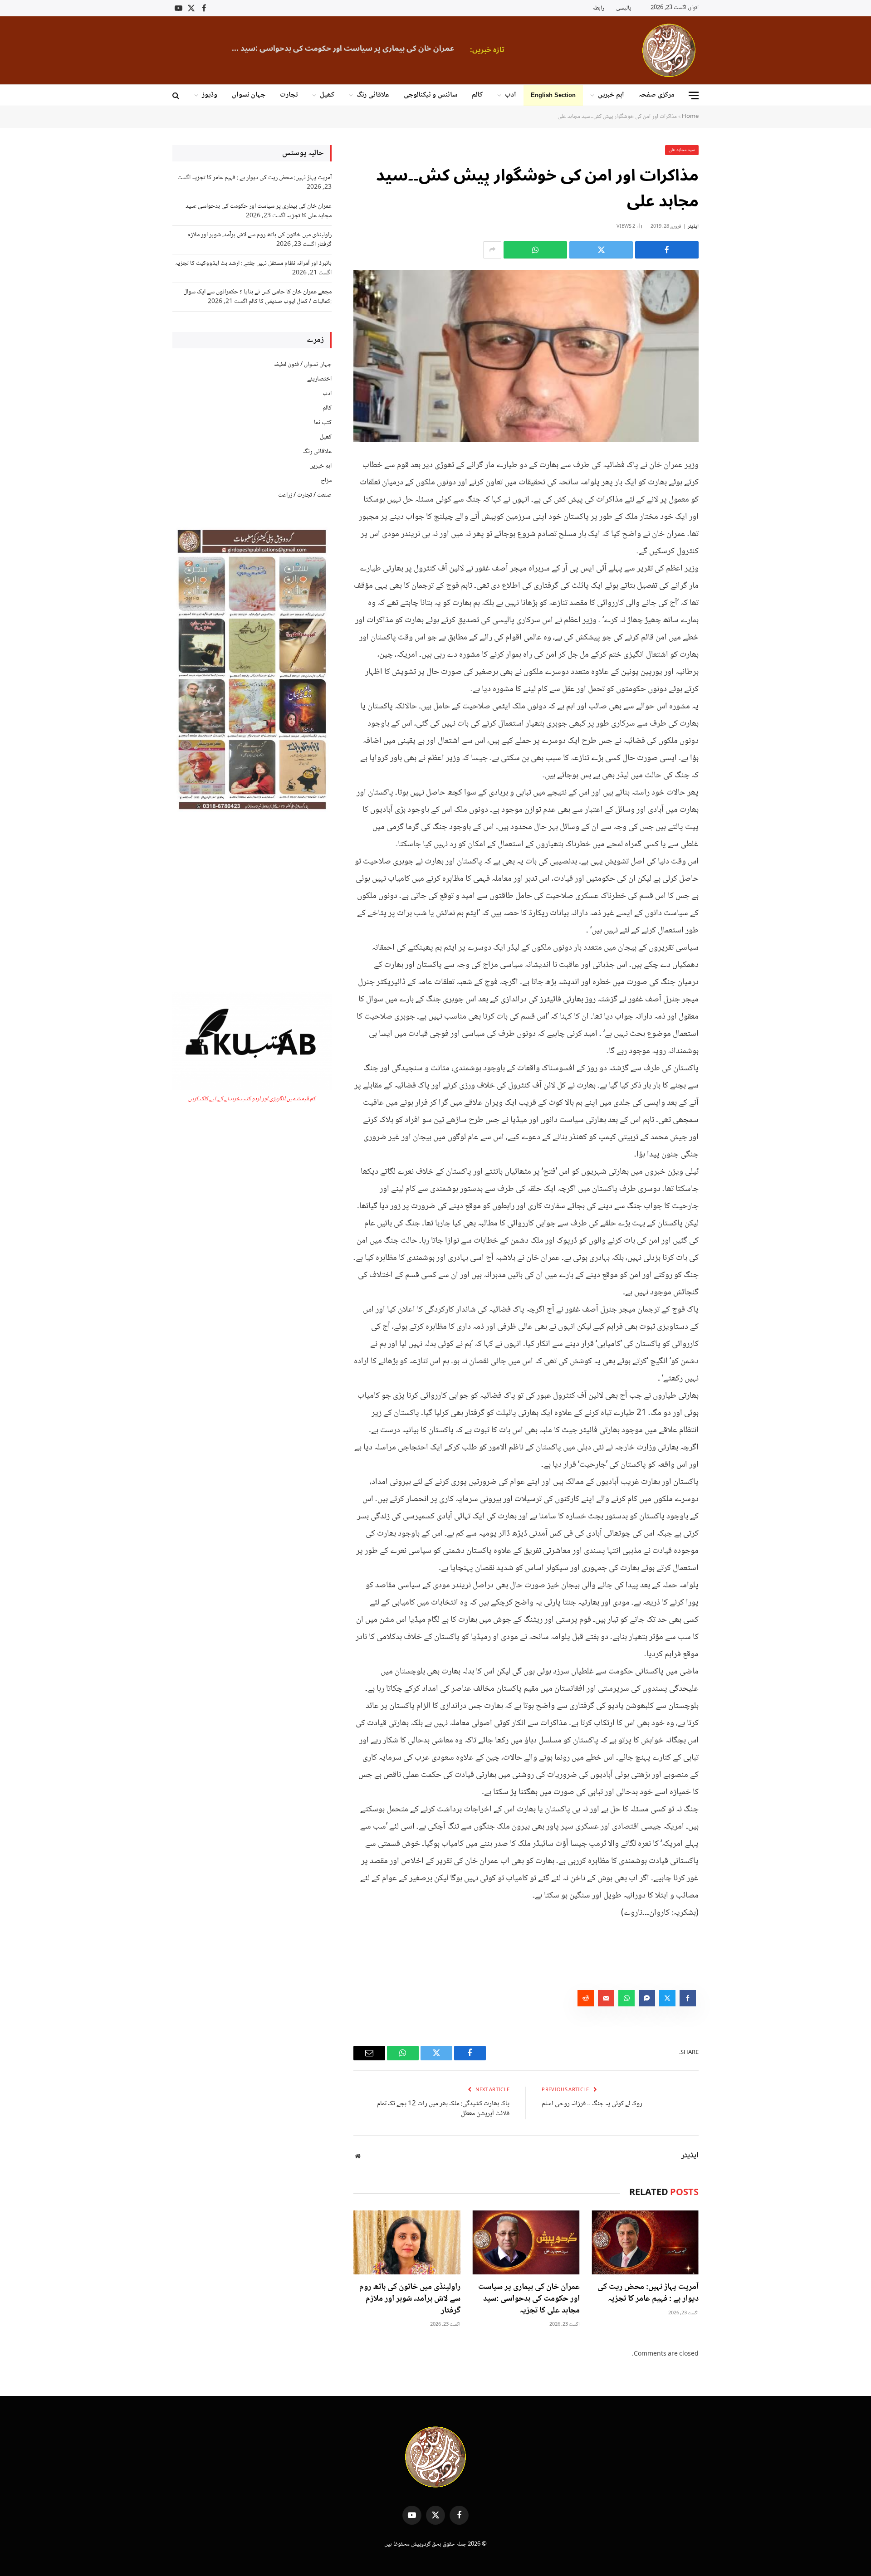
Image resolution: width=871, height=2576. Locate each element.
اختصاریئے (319, 379)
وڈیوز (210, 95)
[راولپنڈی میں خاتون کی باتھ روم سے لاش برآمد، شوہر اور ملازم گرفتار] (407, 2242)
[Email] (730, 556)
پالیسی (624, 8)
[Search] (177, 95)
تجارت (289, 95)
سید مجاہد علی (682, 150)
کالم (477, 95)
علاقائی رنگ (373, 95)
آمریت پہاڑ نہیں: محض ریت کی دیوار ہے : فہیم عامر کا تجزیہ (648, 2293)
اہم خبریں (611, 95)
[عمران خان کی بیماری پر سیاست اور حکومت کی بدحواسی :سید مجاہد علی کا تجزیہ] (526, 2242)
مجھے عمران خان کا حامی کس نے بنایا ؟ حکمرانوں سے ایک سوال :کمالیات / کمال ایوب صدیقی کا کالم (257, 297)
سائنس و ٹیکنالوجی (431, 95)
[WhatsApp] (730, 533)
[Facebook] (730, 487)
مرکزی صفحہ (657, 95)
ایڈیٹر (693, 227)
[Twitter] (730, 510)
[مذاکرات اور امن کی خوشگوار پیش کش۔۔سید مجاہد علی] (526, 356)
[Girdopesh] (669, 50)
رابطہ (598, 8)
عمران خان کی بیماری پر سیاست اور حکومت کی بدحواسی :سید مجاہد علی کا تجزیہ (529, 2299)
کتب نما (323, 423)
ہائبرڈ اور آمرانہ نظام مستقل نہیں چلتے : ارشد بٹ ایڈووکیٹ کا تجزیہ (253, 263)
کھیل (327, 95)
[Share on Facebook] (667, 250)
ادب (511, 95)
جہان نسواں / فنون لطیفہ (303, 365)
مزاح (326, 481)
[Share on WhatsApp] (535, 250)
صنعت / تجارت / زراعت (305, 495)
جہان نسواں (249, 95)
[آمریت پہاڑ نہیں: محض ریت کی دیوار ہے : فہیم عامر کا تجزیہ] (645, 2242)
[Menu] (694, 95)
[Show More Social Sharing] (492, 250)
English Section (553, 95)
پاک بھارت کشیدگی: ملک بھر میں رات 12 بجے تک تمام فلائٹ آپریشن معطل (443, 2109)
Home (690, 117)
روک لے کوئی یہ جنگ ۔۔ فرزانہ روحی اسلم (592, 2104)
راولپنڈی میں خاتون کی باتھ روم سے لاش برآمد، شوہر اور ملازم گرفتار (290, 49)
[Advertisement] (252, 903)
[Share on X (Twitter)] (601, 250)
